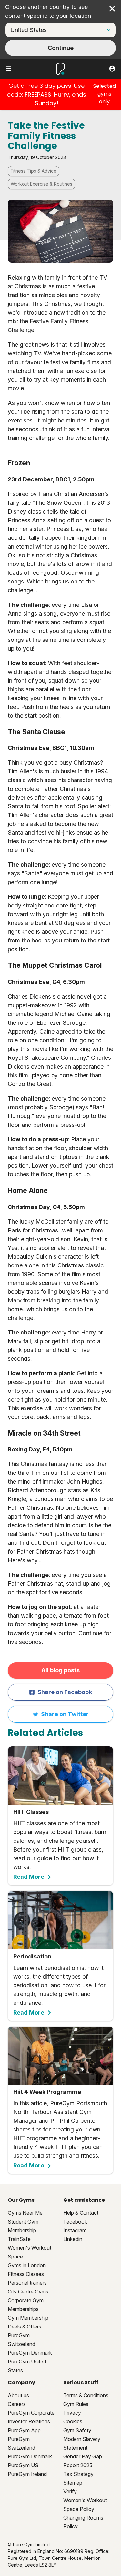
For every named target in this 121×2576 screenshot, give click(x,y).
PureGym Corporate (31, 2413)
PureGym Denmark (30, 2353)
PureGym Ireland (27, 2474)
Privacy (72, 2413)
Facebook (75, 2222)
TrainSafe (19, 2239)
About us (18, 2395)
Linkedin (73, 2239)
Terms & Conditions (86, 2395)
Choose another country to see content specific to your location (48, 11)
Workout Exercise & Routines (41, 184)
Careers (17, 2404)
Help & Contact (81, 2213)
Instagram (75, 2230)
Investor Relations (29, 2421)
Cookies (73, 2421)
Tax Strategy (78, 2474)
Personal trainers (27, 2283)
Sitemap (73, 2483)
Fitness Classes (26, 2274)
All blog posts (60, 1670)
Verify (70, 2491)
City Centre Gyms (28, 2292)
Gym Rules (76, 2404)
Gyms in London (27, 2265)
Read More (29, 1877)
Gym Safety (77, 2430)
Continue (61, 48)
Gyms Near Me (25, 2213)
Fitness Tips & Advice (34, 171)
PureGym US (23, 2465)
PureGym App (24, 2430)
